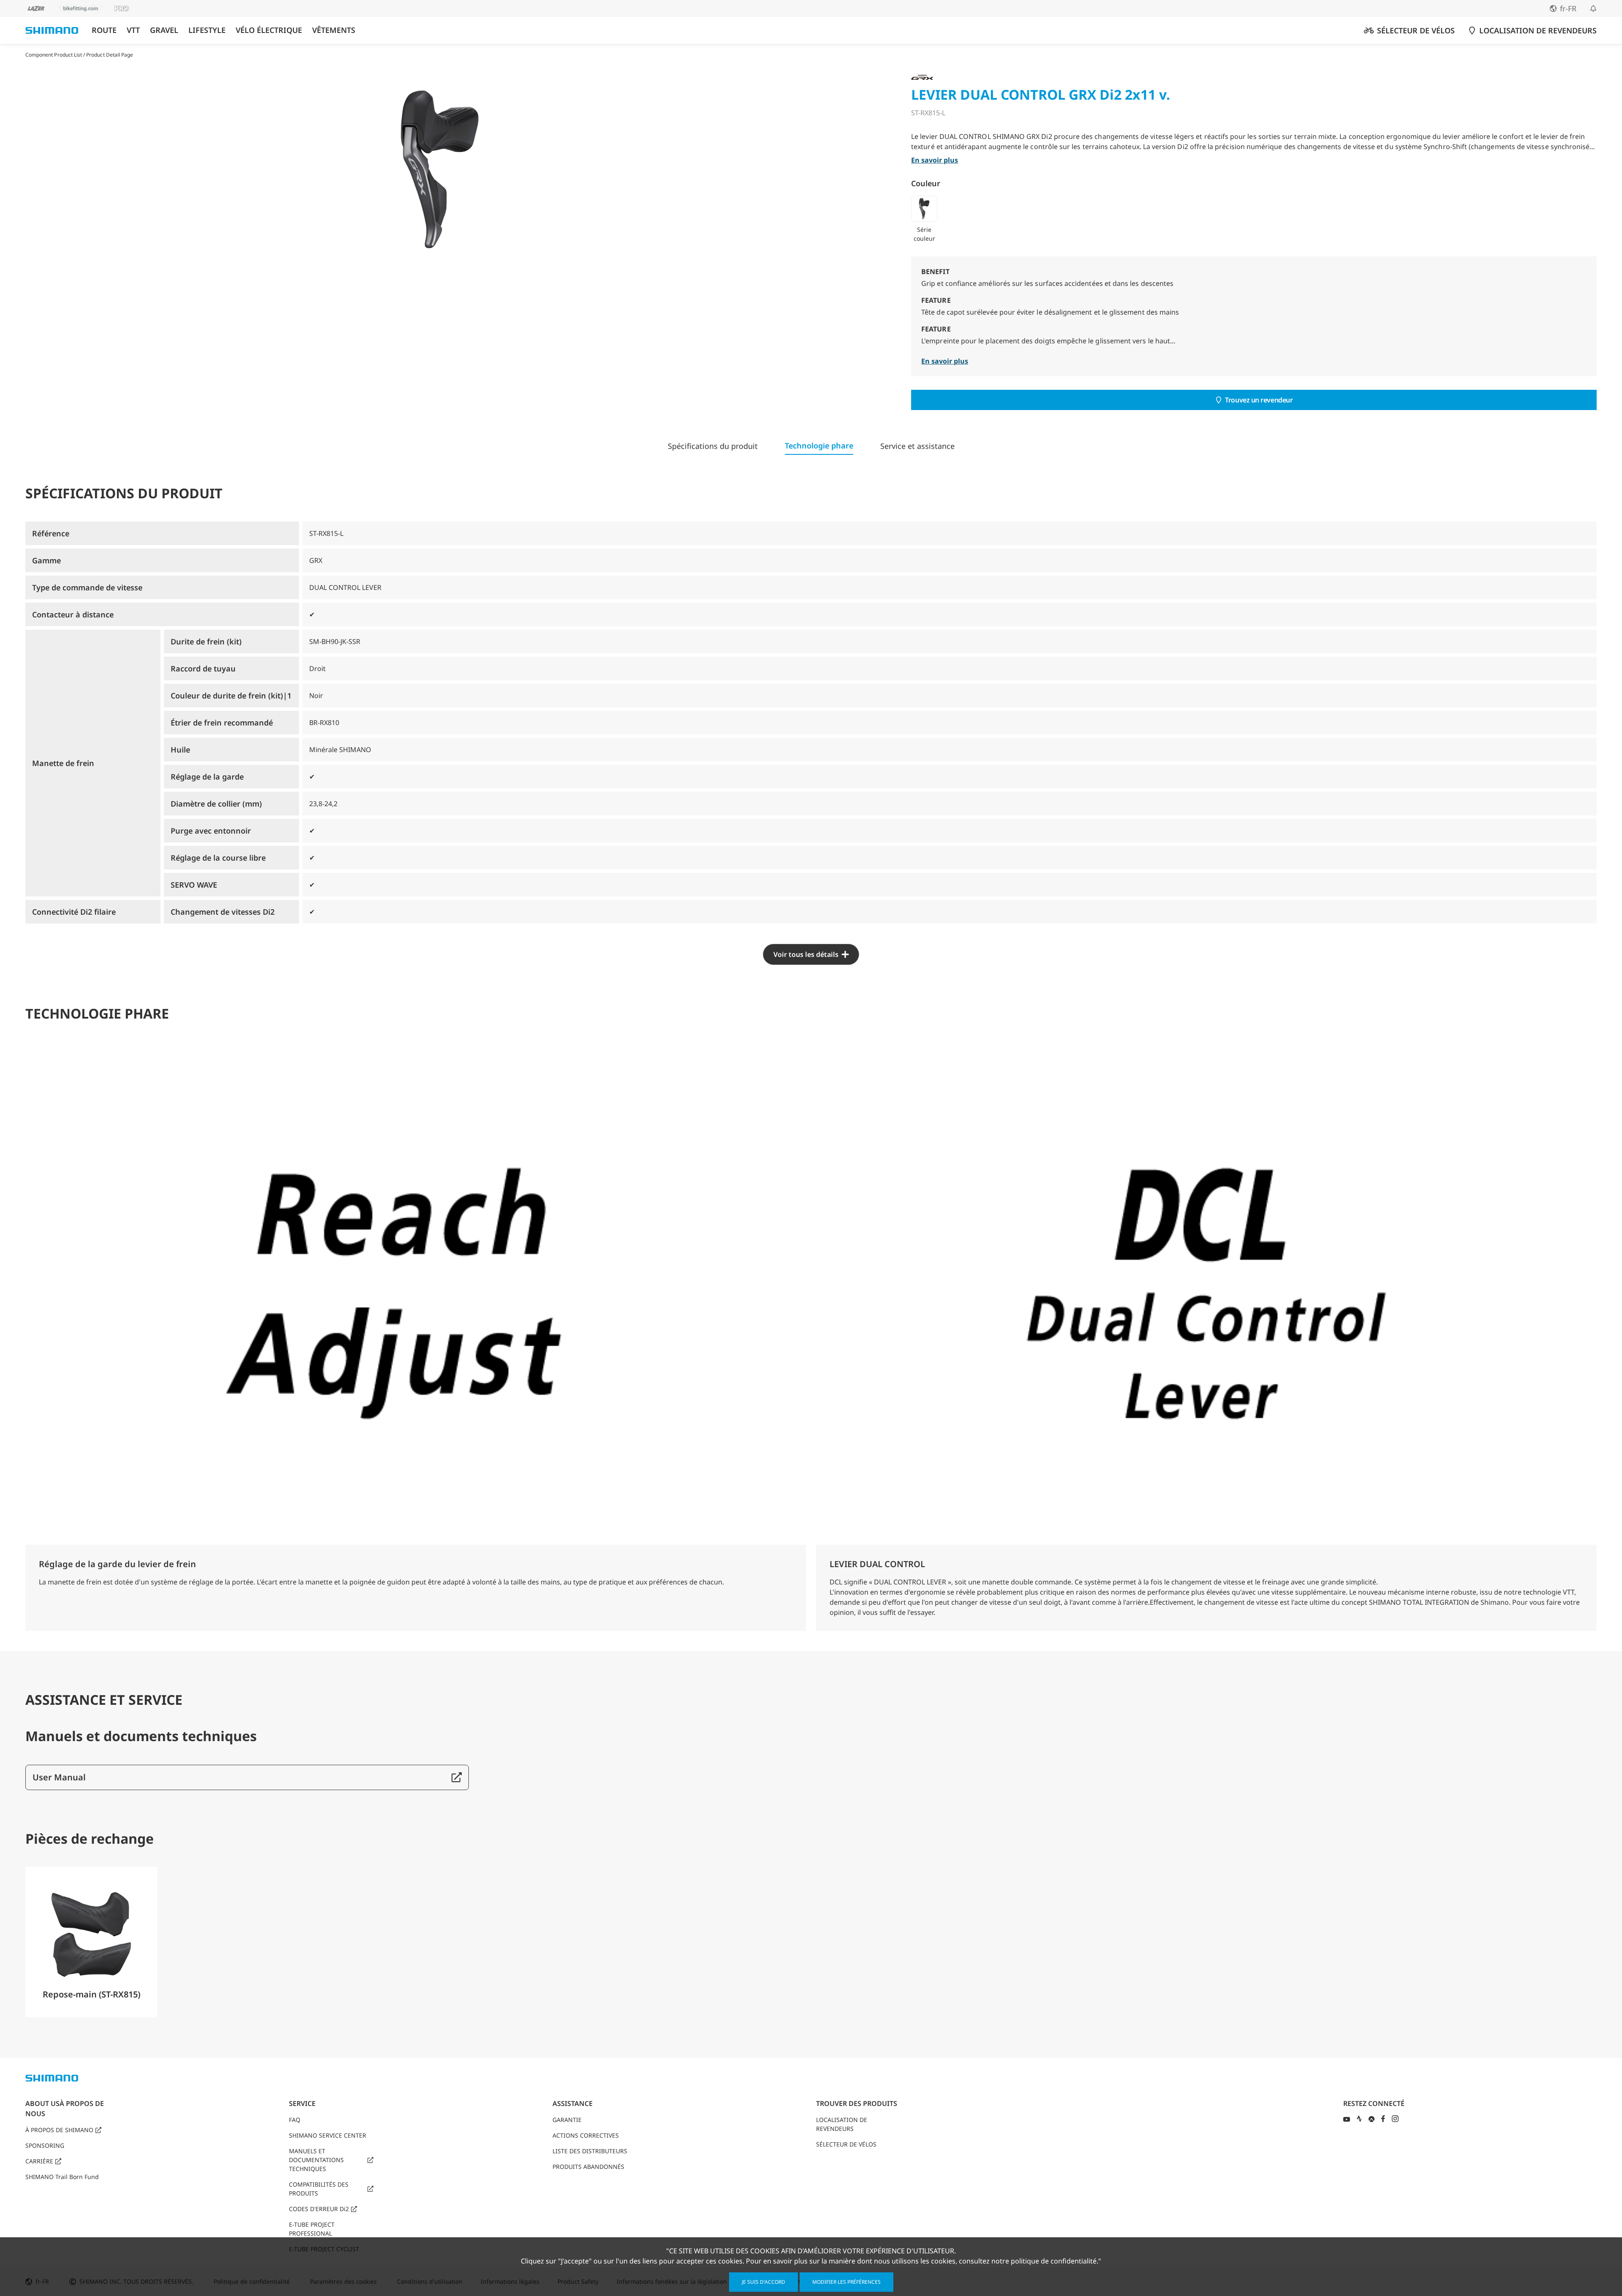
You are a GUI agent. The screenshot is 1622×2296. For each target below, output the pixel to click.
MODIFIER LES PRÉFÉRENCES (846, 2282)
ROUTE (104, 30)
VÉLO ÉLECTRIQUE (269, 30)
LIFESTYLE (207, 30)
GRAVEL (164, 30)
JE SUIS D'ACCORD (763, 2282)
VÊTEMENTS (334, 30)
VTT (133, 30)
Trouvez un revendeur (1259, 400)
